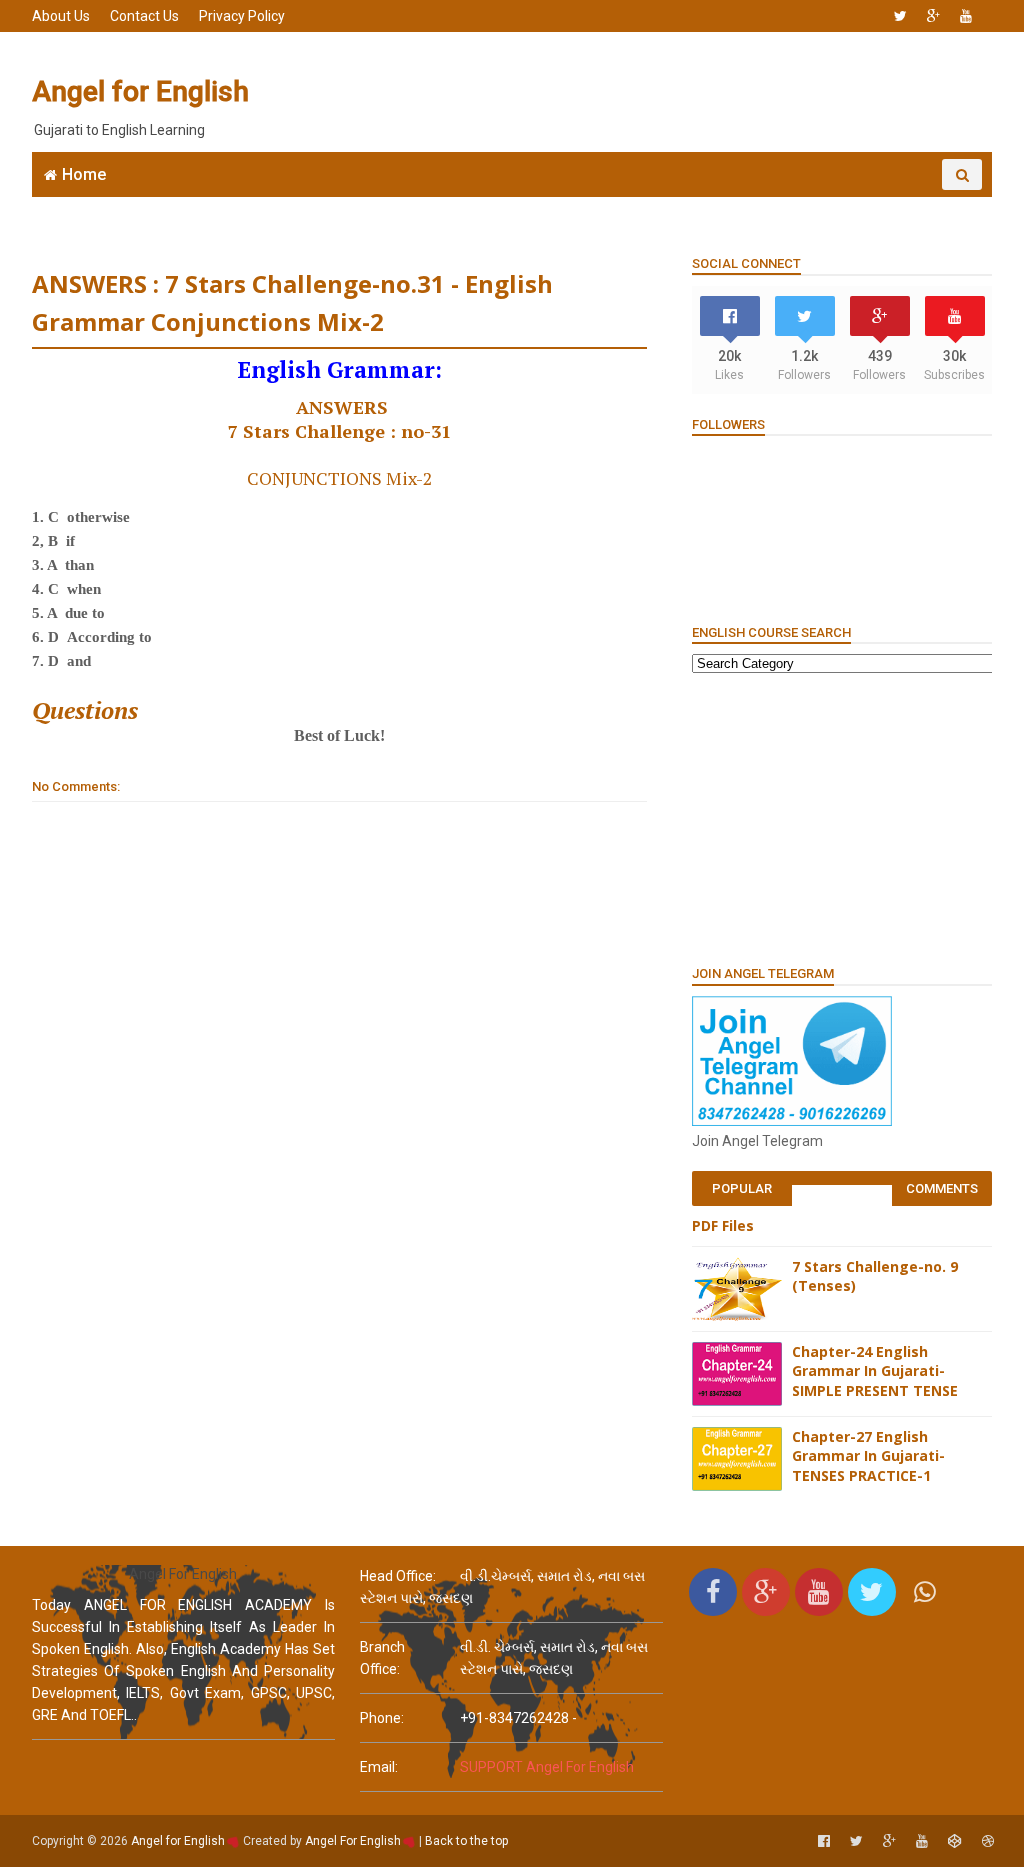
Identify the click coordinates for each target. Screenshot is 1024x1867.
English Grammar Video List (856, 205)
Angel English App (197, 205)
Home (84, 174)
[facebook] (824, 1841)
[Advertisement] (627, 92)
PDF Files (723, 1225)
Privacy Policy (242, 16)
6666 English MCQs (492, 205)
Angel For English (353, 1841)
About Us (61, 16)
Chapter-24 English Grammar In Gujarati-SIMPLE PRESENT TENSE (875, 1371)
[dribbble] (988, 1841)
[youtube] (966, 16)
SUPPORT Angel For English (547, 1767)
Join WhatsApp (342, 205)
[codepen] (955, 1841)
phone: (382, 1718)
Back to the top (466, 1841)
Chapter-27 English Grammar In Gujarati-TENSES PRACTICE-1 (868, 1456)
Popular (742, 1188)
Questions (85, 710)
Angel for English (140, 91)
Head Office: (398, 1576)
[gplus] (933, 16)
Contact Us (144, 16)
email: (379, 1767)
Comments (942, 1188)
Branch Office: (382, 1658)
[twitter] (900, 16)
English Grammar (651, 205)
